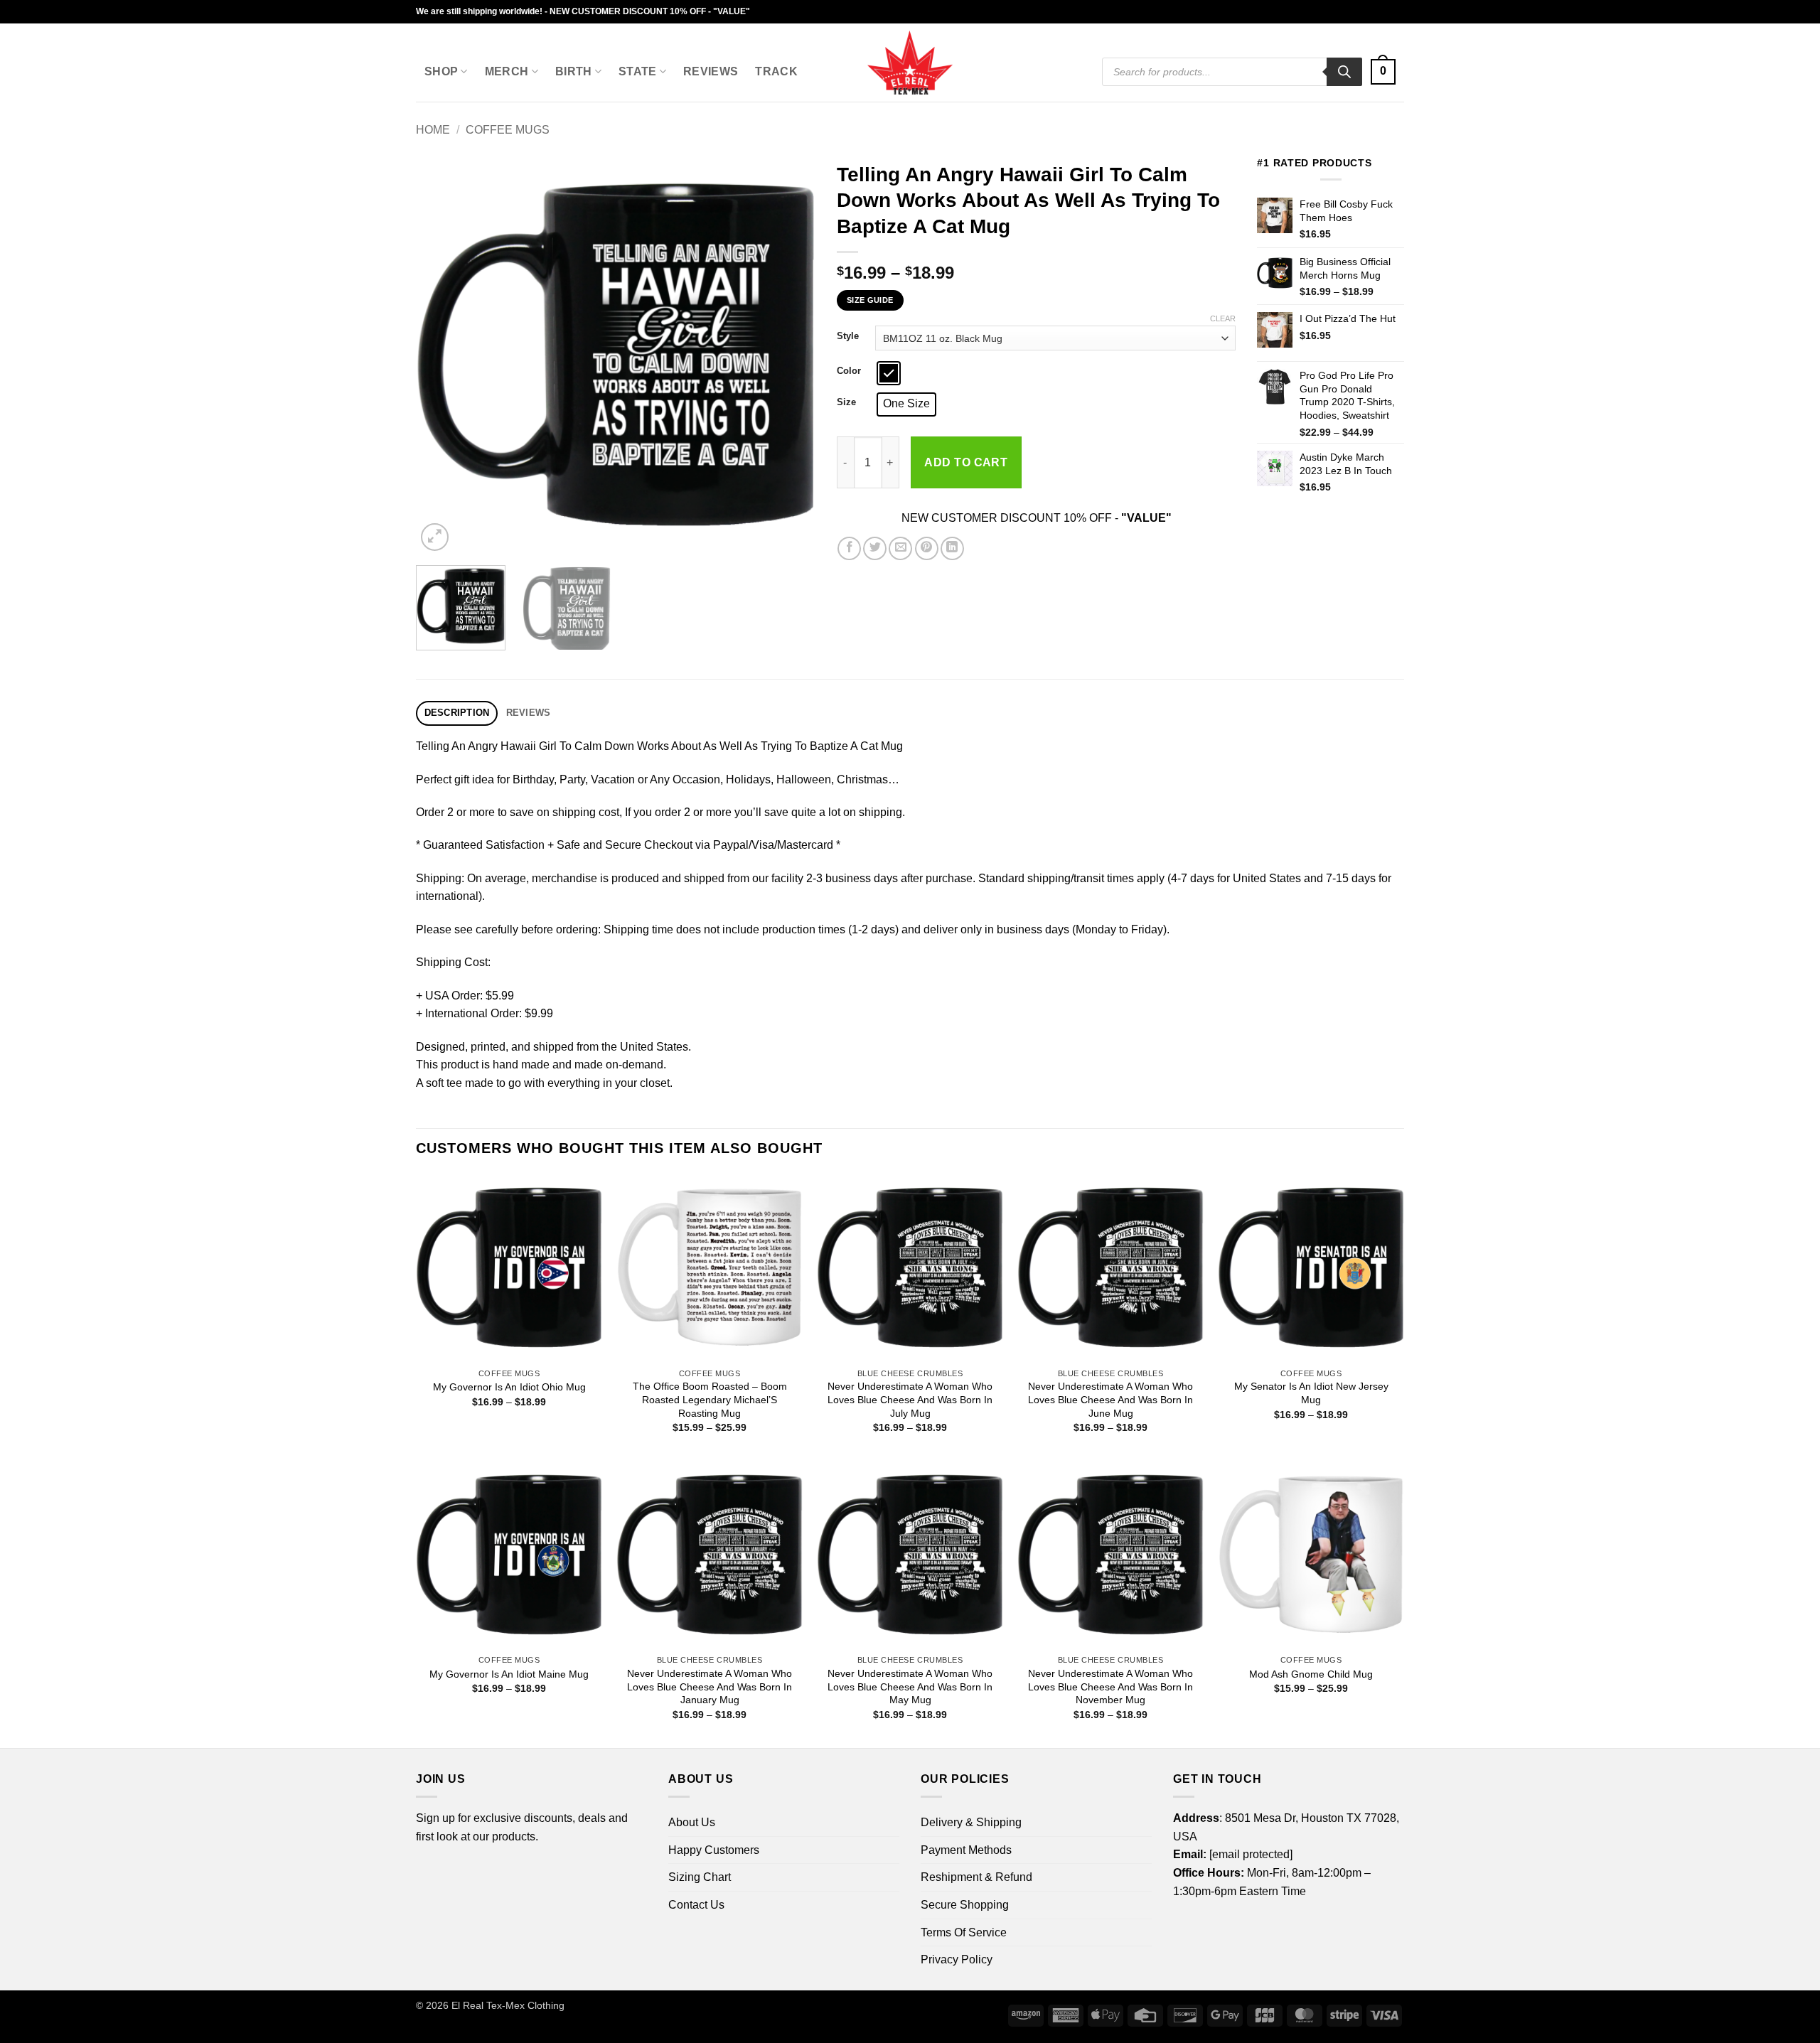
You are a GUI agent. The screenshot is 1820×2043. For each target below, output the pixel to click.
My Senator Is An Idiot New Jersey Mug (1311, 1393)
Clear (1223, 318)
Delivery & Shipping (971, 1822)
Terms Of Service (964, 1932)
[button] (1383, 72)
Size (846, 402)
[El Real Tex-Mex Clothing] (910, 63)
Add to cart (966, 462)
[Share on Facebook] (849, 548)
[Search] (1344, 72)
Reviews (711, 71)
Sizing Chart (700, 1877)
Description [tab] (457, 713)
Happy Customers (714, 1850)
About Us (692, 1822)
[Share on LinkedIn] (952, 548)
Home (433, 130)
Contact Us (696, 1905)
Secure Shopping (965, 1905)
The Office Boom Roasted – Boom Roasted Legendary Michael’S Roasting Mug (710, 1399)
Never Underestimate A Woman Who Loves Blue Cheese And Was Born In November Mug (1110, 1687)
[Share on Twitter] (875, 548)
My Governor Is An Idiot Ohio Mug (509, 1387)
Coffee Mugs (508, 130)
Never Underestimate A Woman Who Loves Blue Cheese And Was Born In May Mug (910, 1687)
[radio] (889, 373)
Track (776, 71)
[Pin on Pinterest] (927, 548)
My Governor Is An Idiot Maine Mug (509, 1674)
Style (848, 336)
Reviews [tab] (529, 713)
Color (849, 371)
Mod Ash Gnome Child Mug (1311, 1674)
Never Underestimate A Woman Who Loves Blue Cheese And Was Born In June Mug (1110, 1399)
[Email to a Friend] (900, 548)
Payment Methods (966, 1850)
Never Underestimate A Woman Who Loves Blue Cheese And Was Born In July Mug (910, 1399)
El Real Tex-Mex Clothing (508, 2005)
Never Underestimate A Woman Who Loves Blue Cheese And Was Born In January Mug (710, 1687)
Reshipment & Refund (976, 1877)
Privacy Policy (957, 1959)
